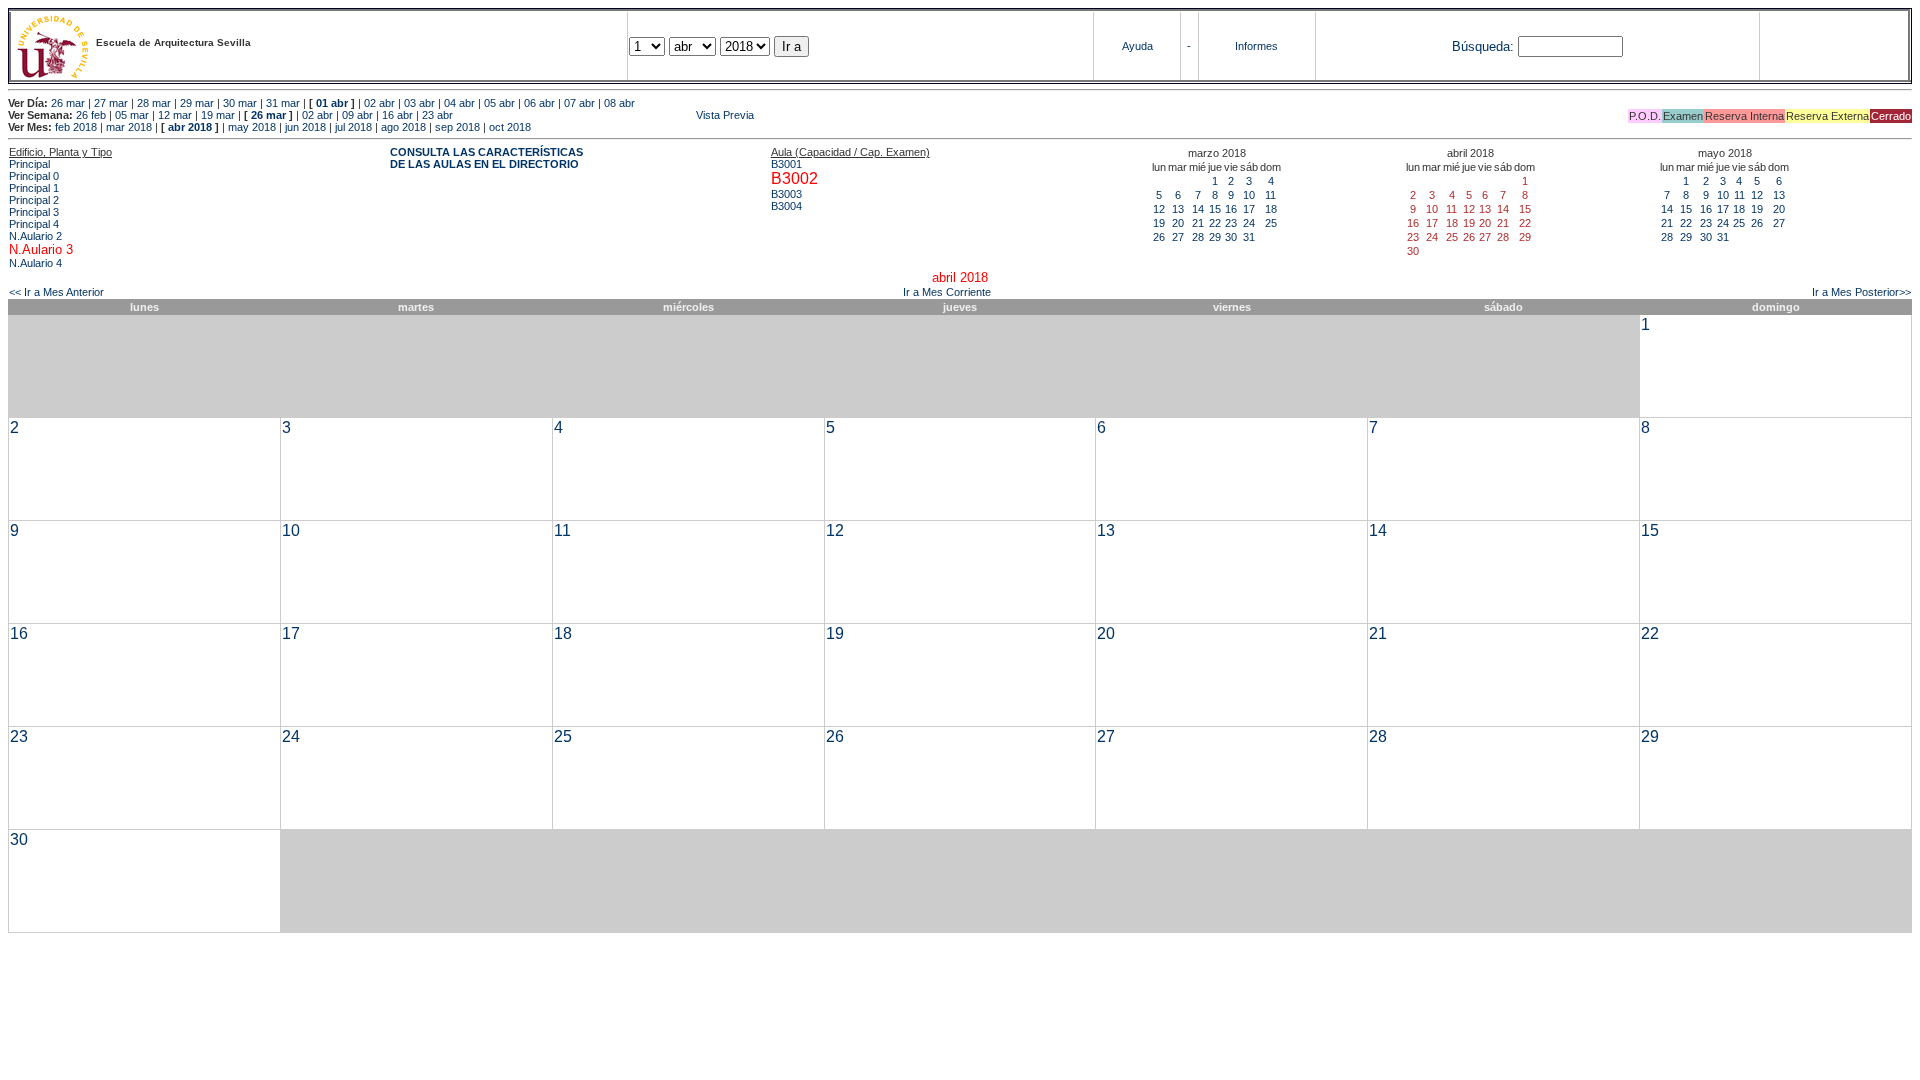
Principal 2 (34, 200)
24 (1249, 223)
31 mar (283, 103)
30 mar (240, 103)
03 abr (419, 103)
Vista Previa (605, 115)
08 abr (619, 103)
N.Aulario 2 (35, 236)
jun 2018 (305, 127)
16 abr (397, 115)
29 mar (197, 103)
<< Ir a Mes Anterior (56, 292)
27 (1178, 237)
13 (1178, 209)
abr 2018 (190, 127)
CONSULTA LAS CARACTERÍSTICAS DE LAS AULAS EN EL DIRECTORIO (486, 158)
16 (1231, 209)
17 (1249, 209)
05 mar (132, 115)
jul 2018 (353, 127)
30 (1231, 237)
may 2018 (252, 127)
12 (1159, 209)
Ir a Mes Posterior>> (1861, 292)
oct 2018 (510, 127)
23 (1231, 223)
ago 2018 (403, 127)
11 (1270, 195)
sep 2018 (457, 127)
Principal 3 (34, 212)
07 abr (579, 103)
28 (1198, 237)
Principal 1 (34, 188)
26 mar (68, 103)
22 (1215, 223)
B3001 (786, 164)
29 (1215, 237)
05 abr (499, 103)
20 (1178, 223)
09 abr (357, 115)
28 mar (154, 103)
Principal (29, 164)
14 (1198, 209)
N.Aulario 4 (35, 263)
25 (1271, 223)
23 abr (437, 115)
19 (1159, 223)
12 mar (175, 115)
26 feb (91, 115)
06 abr (539, 103)
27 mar (111, 103)
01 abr (332, 103)
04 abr (459, 103)
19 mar (218, 115)
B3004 (786, 206)
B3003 (786, 194)
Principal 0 (34, 176)
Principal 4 (34, 224)
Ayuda (1137, 46)
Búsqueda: (1483, 46)
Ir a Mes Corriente (947, 292)
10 (1249, 195)
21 (1198, 223)
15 (1215, 209)
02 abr (379, 103)
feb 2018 (76, 127)
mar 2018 (129, 127)
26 (1159, 237)
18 (1271, 209)
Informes (1256, 46)
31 (1249, 237)
